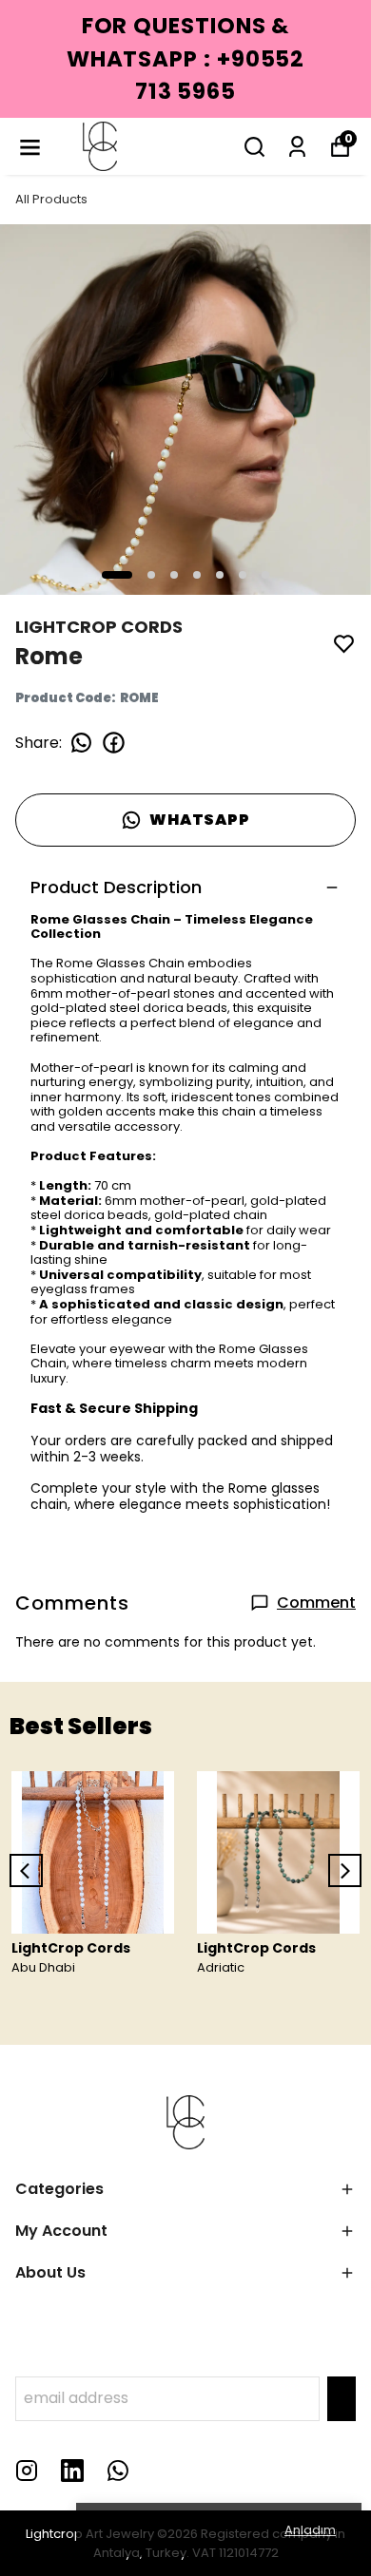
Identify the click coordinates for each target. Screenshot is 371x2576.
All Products (51, 199)
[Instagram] (27, 2471)
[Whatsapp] (118, 2471)
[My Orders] (297, 147)
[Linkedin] (72, 2471)
